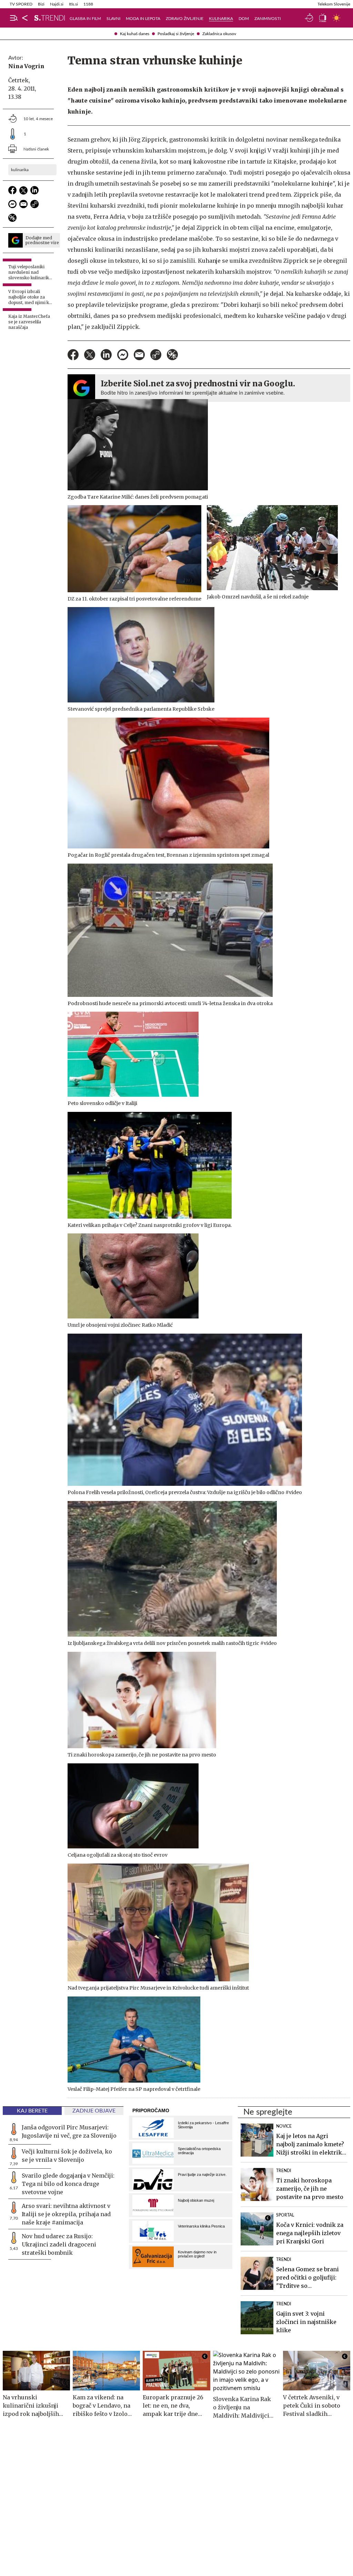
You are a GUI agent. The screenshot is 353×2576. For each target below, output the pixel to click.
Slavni (113, 19)
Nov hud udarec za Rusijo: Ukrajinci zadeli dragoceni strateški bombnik (59, 2244)
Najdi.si (57, 4)
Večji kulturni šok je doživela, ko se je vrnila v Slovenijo (67, 2156)
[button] (14, 18)
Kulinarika (221, 19)
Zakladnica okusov (219, 34)
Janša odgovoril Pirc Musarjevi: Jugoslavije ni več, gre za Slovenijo (69, 2131)
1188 (88, 4)
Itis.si (73, 4)
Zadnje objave (94, 2111)
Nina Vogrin (26, 66)
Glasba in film (85, 19)
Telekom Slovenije (334, 4)
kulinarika (20, 170)
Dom (244, 19)
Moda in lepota (143, 19)
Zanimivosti (268, 19)
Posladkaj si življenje (176, 34)
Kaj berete (32, 2111)
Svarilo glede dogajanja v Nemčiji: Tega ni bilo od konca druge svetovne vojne (68, 2184)
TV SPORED (21, 4)
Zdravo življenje (185, 19)
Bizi (41, 4)
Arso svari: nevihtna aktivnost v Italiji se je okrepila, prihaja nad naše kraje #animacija (66, 2214)
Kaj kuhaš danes (135, 34)
